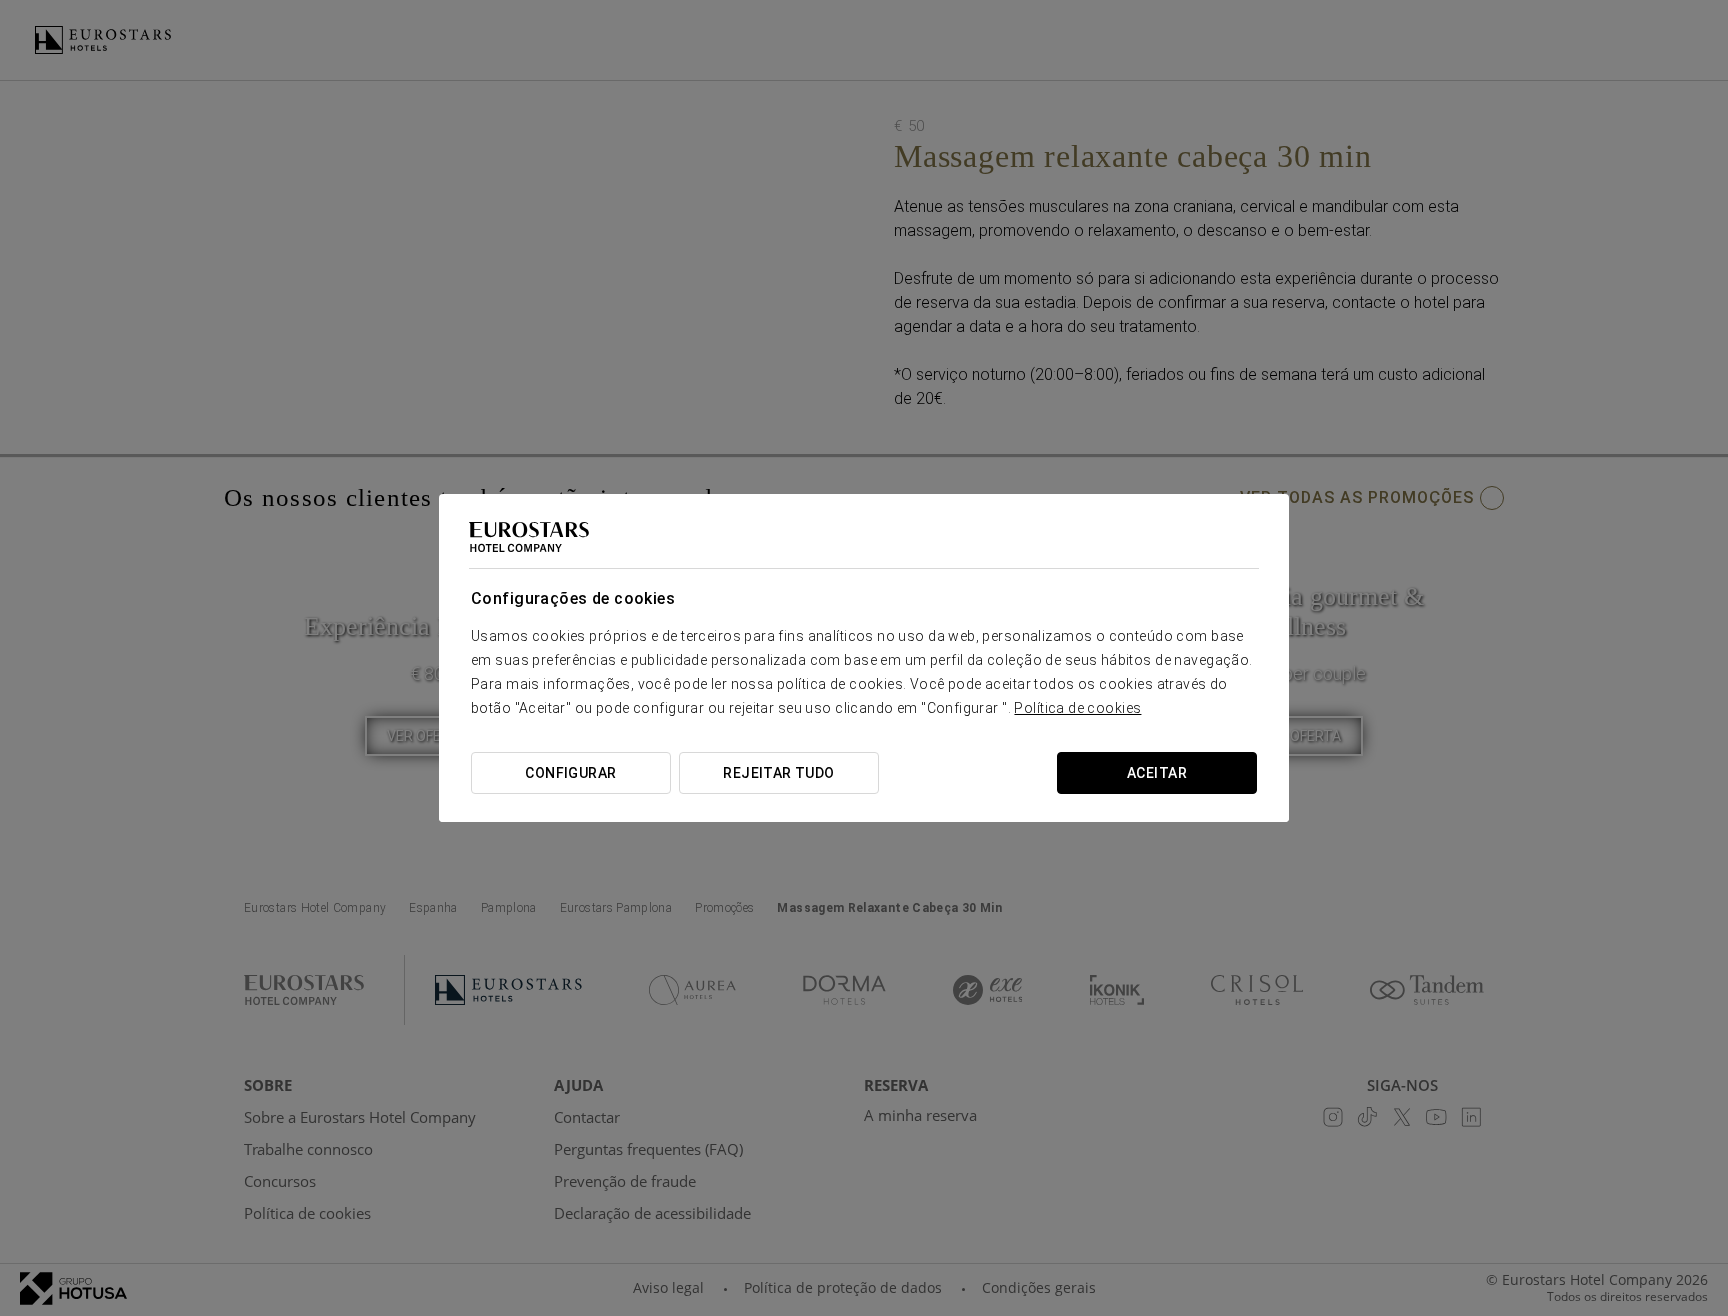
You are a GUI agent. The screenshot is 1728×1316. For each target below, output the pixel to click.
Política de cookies (1077, 708)
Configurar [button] (570, 773)
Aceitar (1157, 773)
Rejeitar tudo (778, 773)
